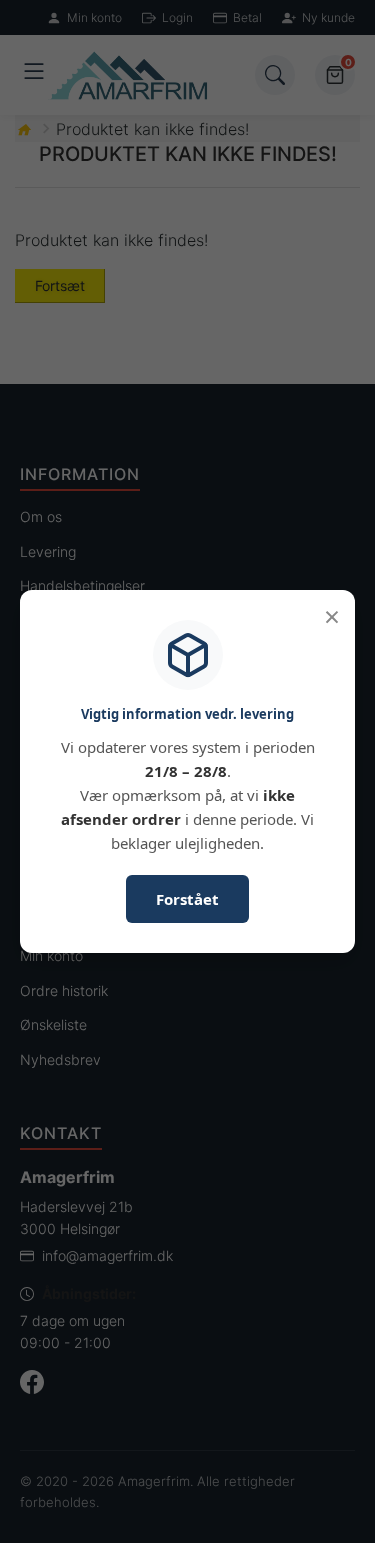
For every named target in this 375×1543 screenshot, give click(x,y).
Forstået (187, 899)
